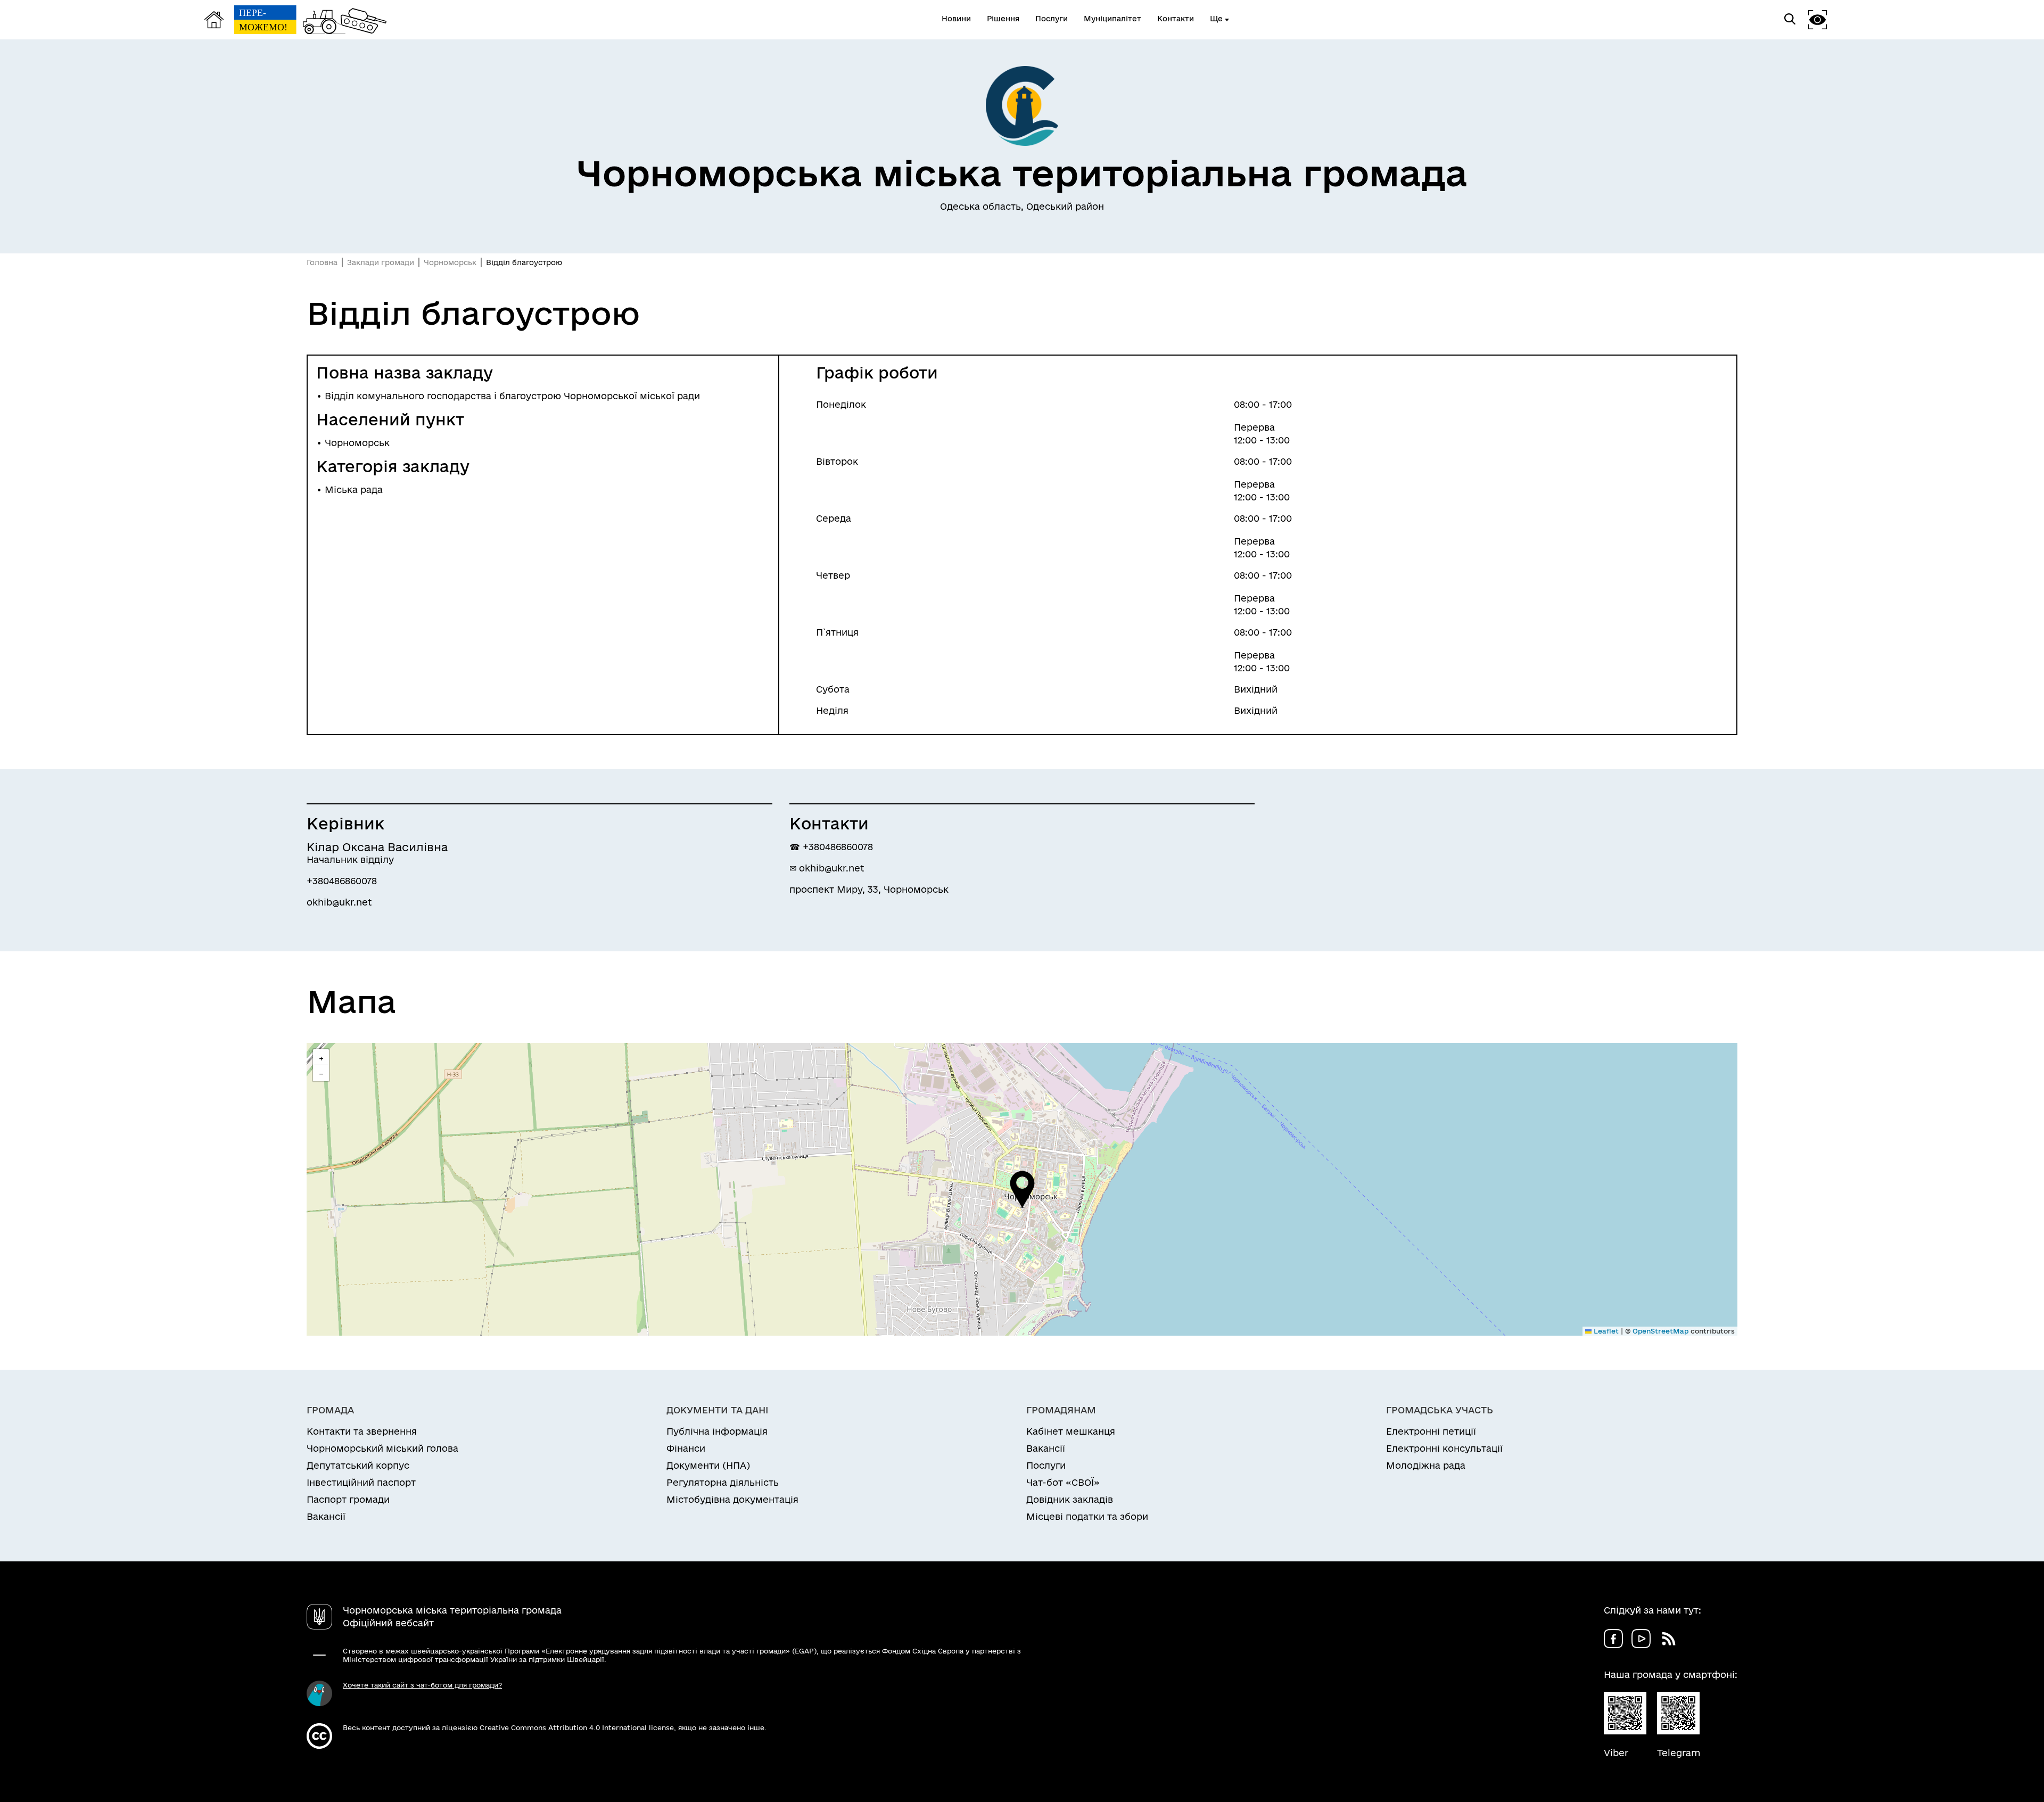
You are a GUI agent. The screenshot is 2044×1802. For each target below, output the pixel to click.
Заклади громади (381, 262)
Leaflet (1605, 1331)
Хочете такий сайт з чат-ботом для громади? (422, 1685)
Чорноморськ (450, 262)
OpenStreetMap (1660, 1331)
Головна (322, 262)
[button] (1022, 1189)
